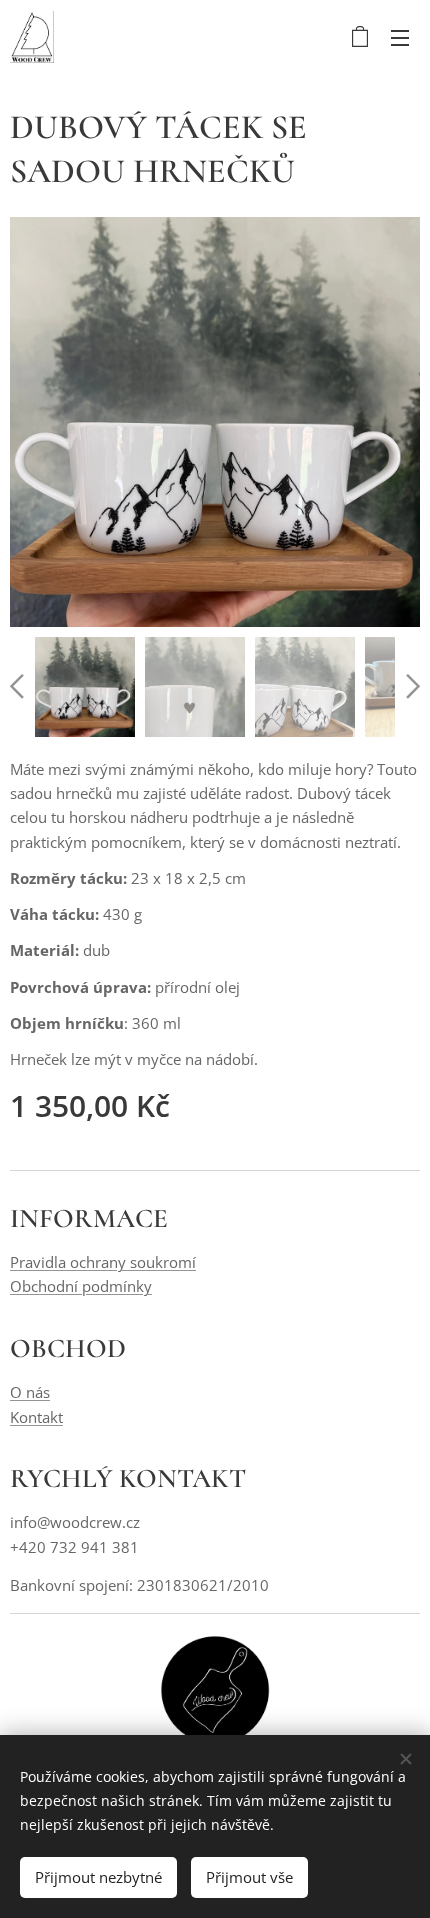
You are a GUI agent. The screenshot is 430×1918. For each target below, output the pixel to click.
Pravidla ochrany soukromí (103, 1262)
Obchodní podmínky (81, 1286)
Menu (400, 37)
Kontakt (36, 1417)
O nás (30, 1392)
